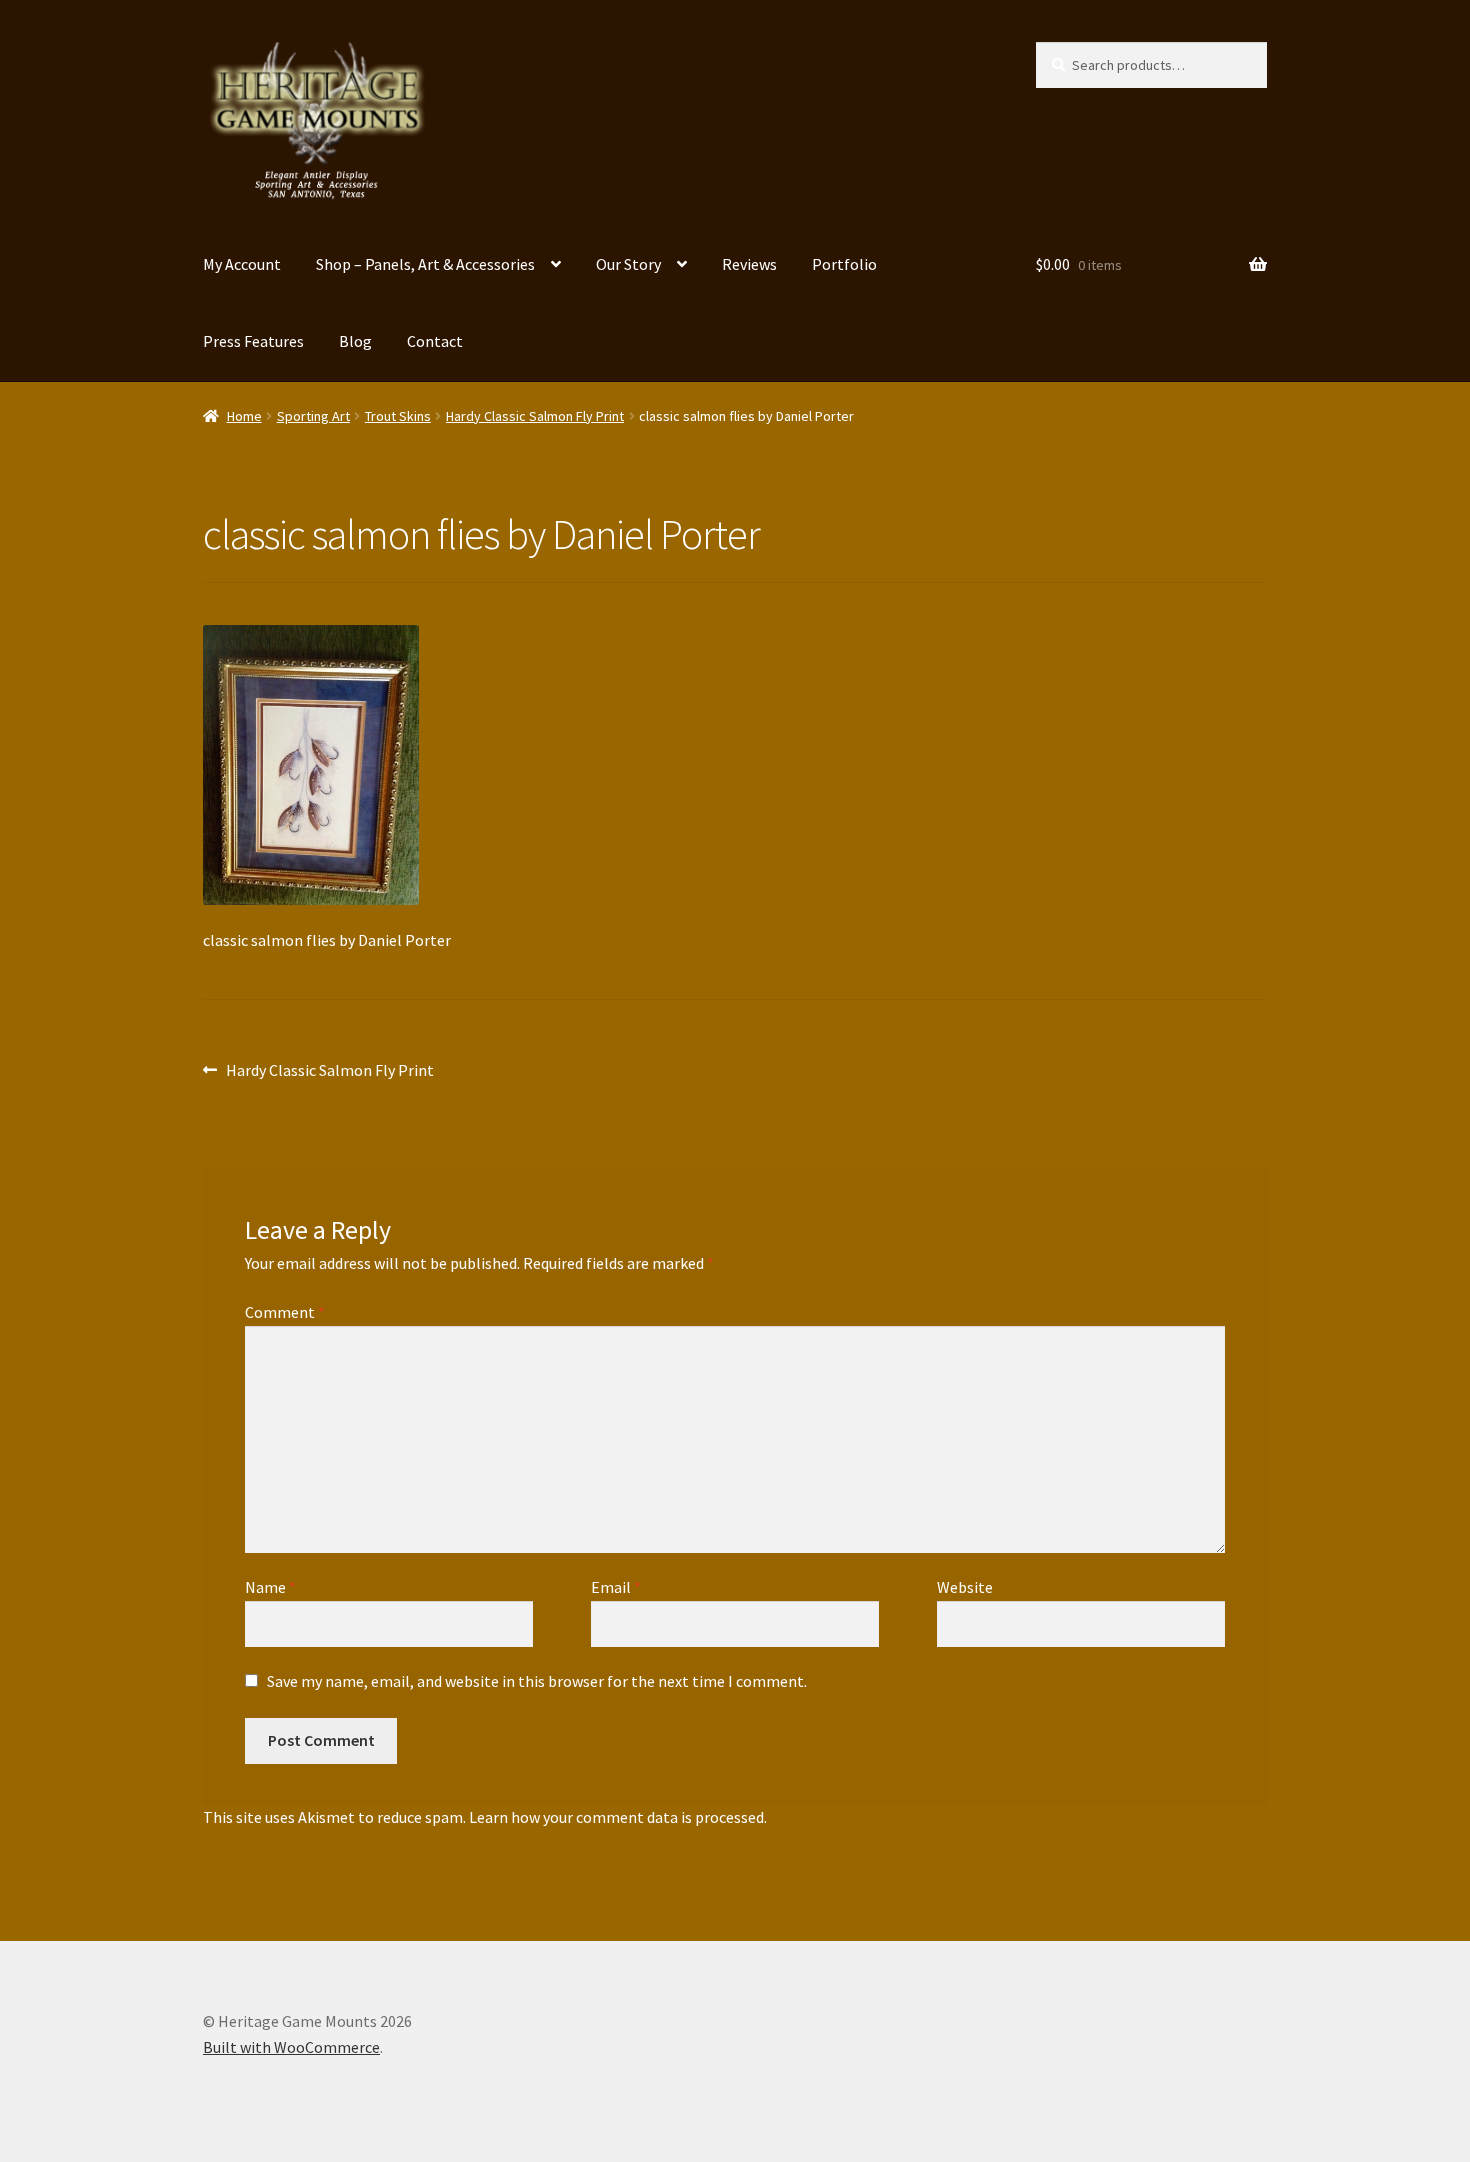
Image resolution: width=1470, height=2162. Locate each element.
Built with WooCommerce (291, 2047)
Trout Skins (398, 416)
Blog (355, 341)
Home (244, 416)
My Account (242, 264)
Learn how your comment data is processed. (618, 1817)
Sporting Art (313, 416)
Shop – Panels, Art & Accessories (425, 264)
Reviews (749, 264)
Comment (285, 1312)
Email (616, 1587)
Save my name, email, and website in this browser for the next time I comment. (537, 1681)
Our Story (628, 264)
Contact (435, 341)
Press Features (253, 341)
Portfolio (844, 264)
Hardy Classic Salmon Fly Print (535, 416)
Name (270, 1587)
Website (965, 1587)
